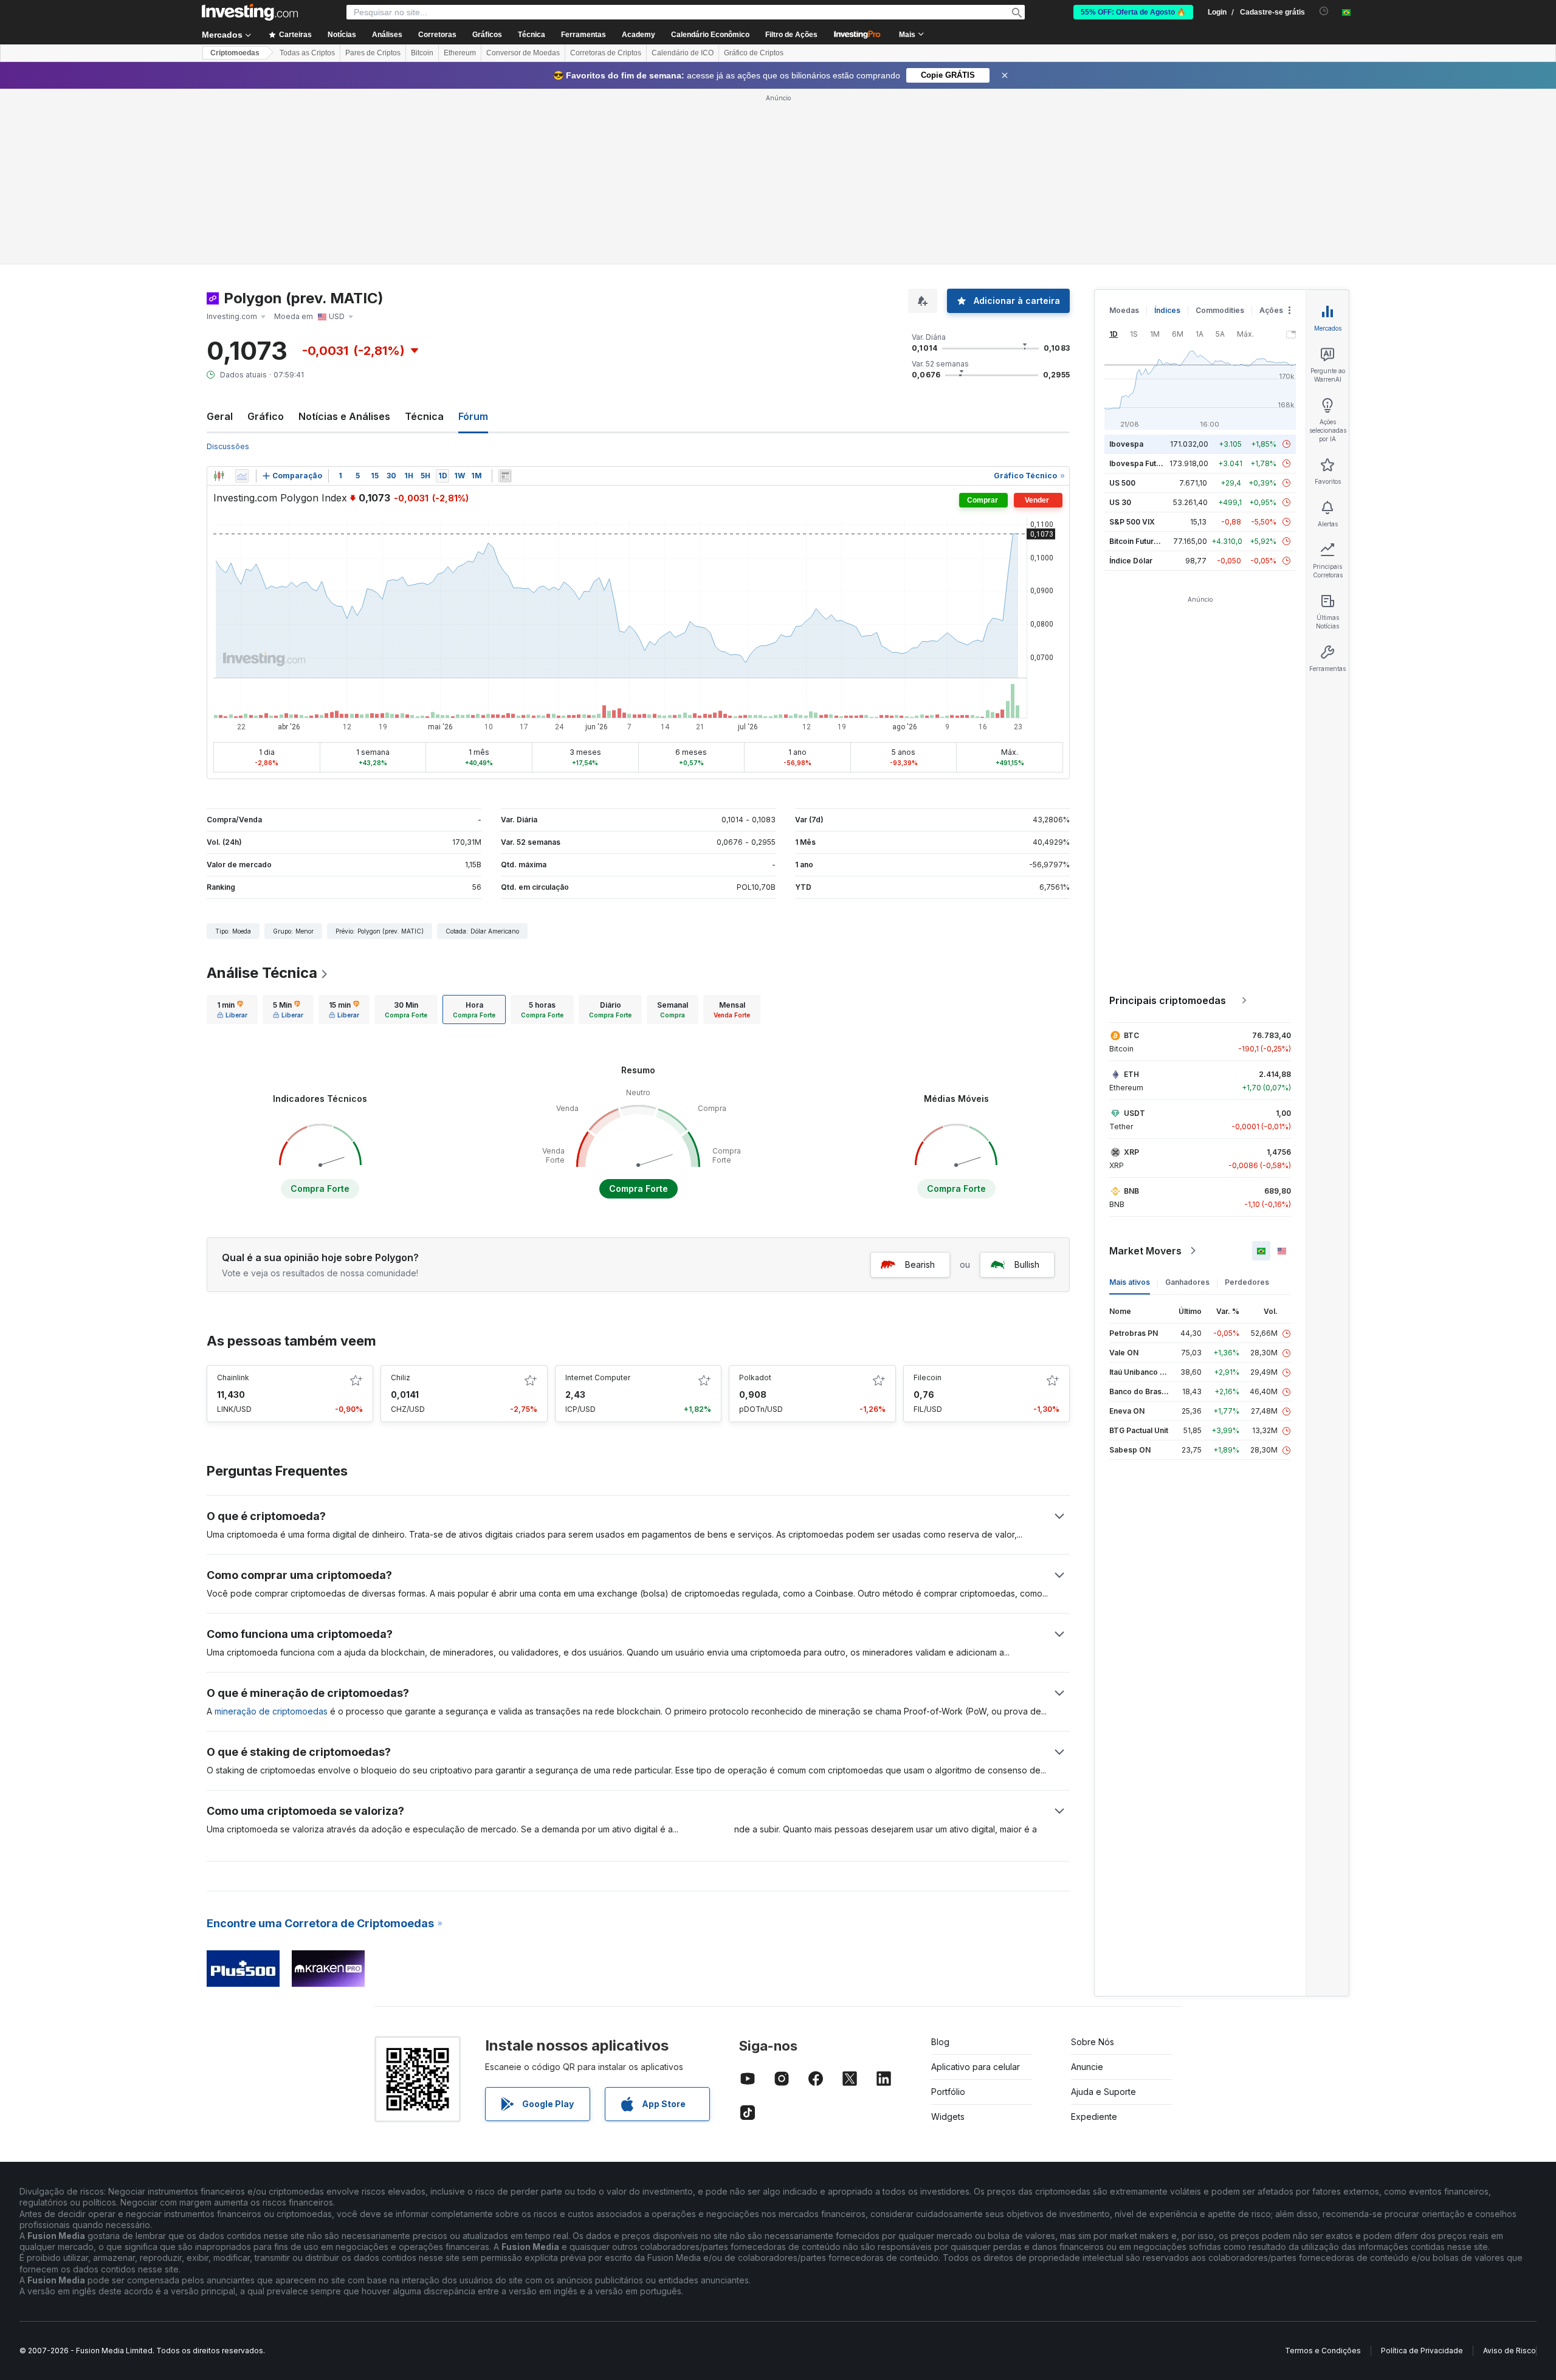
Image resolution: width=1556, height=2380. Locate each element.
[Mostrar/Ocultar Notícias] (505, 476)
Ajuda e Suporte (1103, 2092)
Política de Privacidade (1422, 2351)
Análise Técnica (262, 973)
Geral (220, 416)
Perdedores (1247, 1282)
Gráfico (266, 416)
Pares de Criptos (373, 53)
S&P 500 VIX (1132, 522)
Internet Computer (598, 1377)
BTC (1131, 1035)
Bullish (1027, 1264)
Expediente (1094, 2117)
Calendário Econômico (710, 35)
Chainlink (233, 1377)
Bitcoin (422, 53)
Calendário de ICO (683, 53)
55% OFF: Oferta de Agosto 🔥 (1133, 12)
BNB (1131, 1191)
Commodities (1220, 310)
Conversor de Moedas (523, 53)
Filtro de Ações (791, 35)
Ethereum (460, 53)
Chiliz (401, 1377)
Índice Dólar (1131, 561)
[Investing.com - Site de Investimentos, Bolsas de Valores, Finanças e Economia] (250, 12)
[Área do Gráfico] (242, 476)
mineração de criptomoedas (271, 1711)
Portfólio (948, 2092)
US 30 (1120, 502)
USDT (1134, 1113)
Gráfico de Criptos (754, 53)
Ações (1271, 310)
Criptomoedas (235, 53)
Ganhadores (1187, 1282)
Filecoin (928, 1377)
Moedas (1124, 310)
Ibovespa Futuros (1141, 463)
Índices (1167, 310)
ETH (1131, 1074)
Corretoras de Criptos (606, 53)
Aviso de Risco (1510, 2351)
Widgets (948, 2117)
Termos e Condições (1323, 2351)
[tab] (232, 1009)
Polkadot (755, 1377)
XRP (1131, 1152)
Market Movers (1145, 1251)
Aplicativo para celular (976, 2067)
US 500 (1122, 483)
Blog (940, 2042)
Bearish (920, 1264)
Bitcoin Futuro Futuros (1148, 541)
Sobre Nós (1093, 2042)
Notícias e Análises (344, 416)
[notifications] (1324, 11)
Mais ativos (1130, 1282)
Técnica (424, 416)
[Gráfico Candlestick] (219, 476)
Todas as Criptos (307, 53)
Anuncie (1087, 2067)
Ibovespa (1126, 444)
